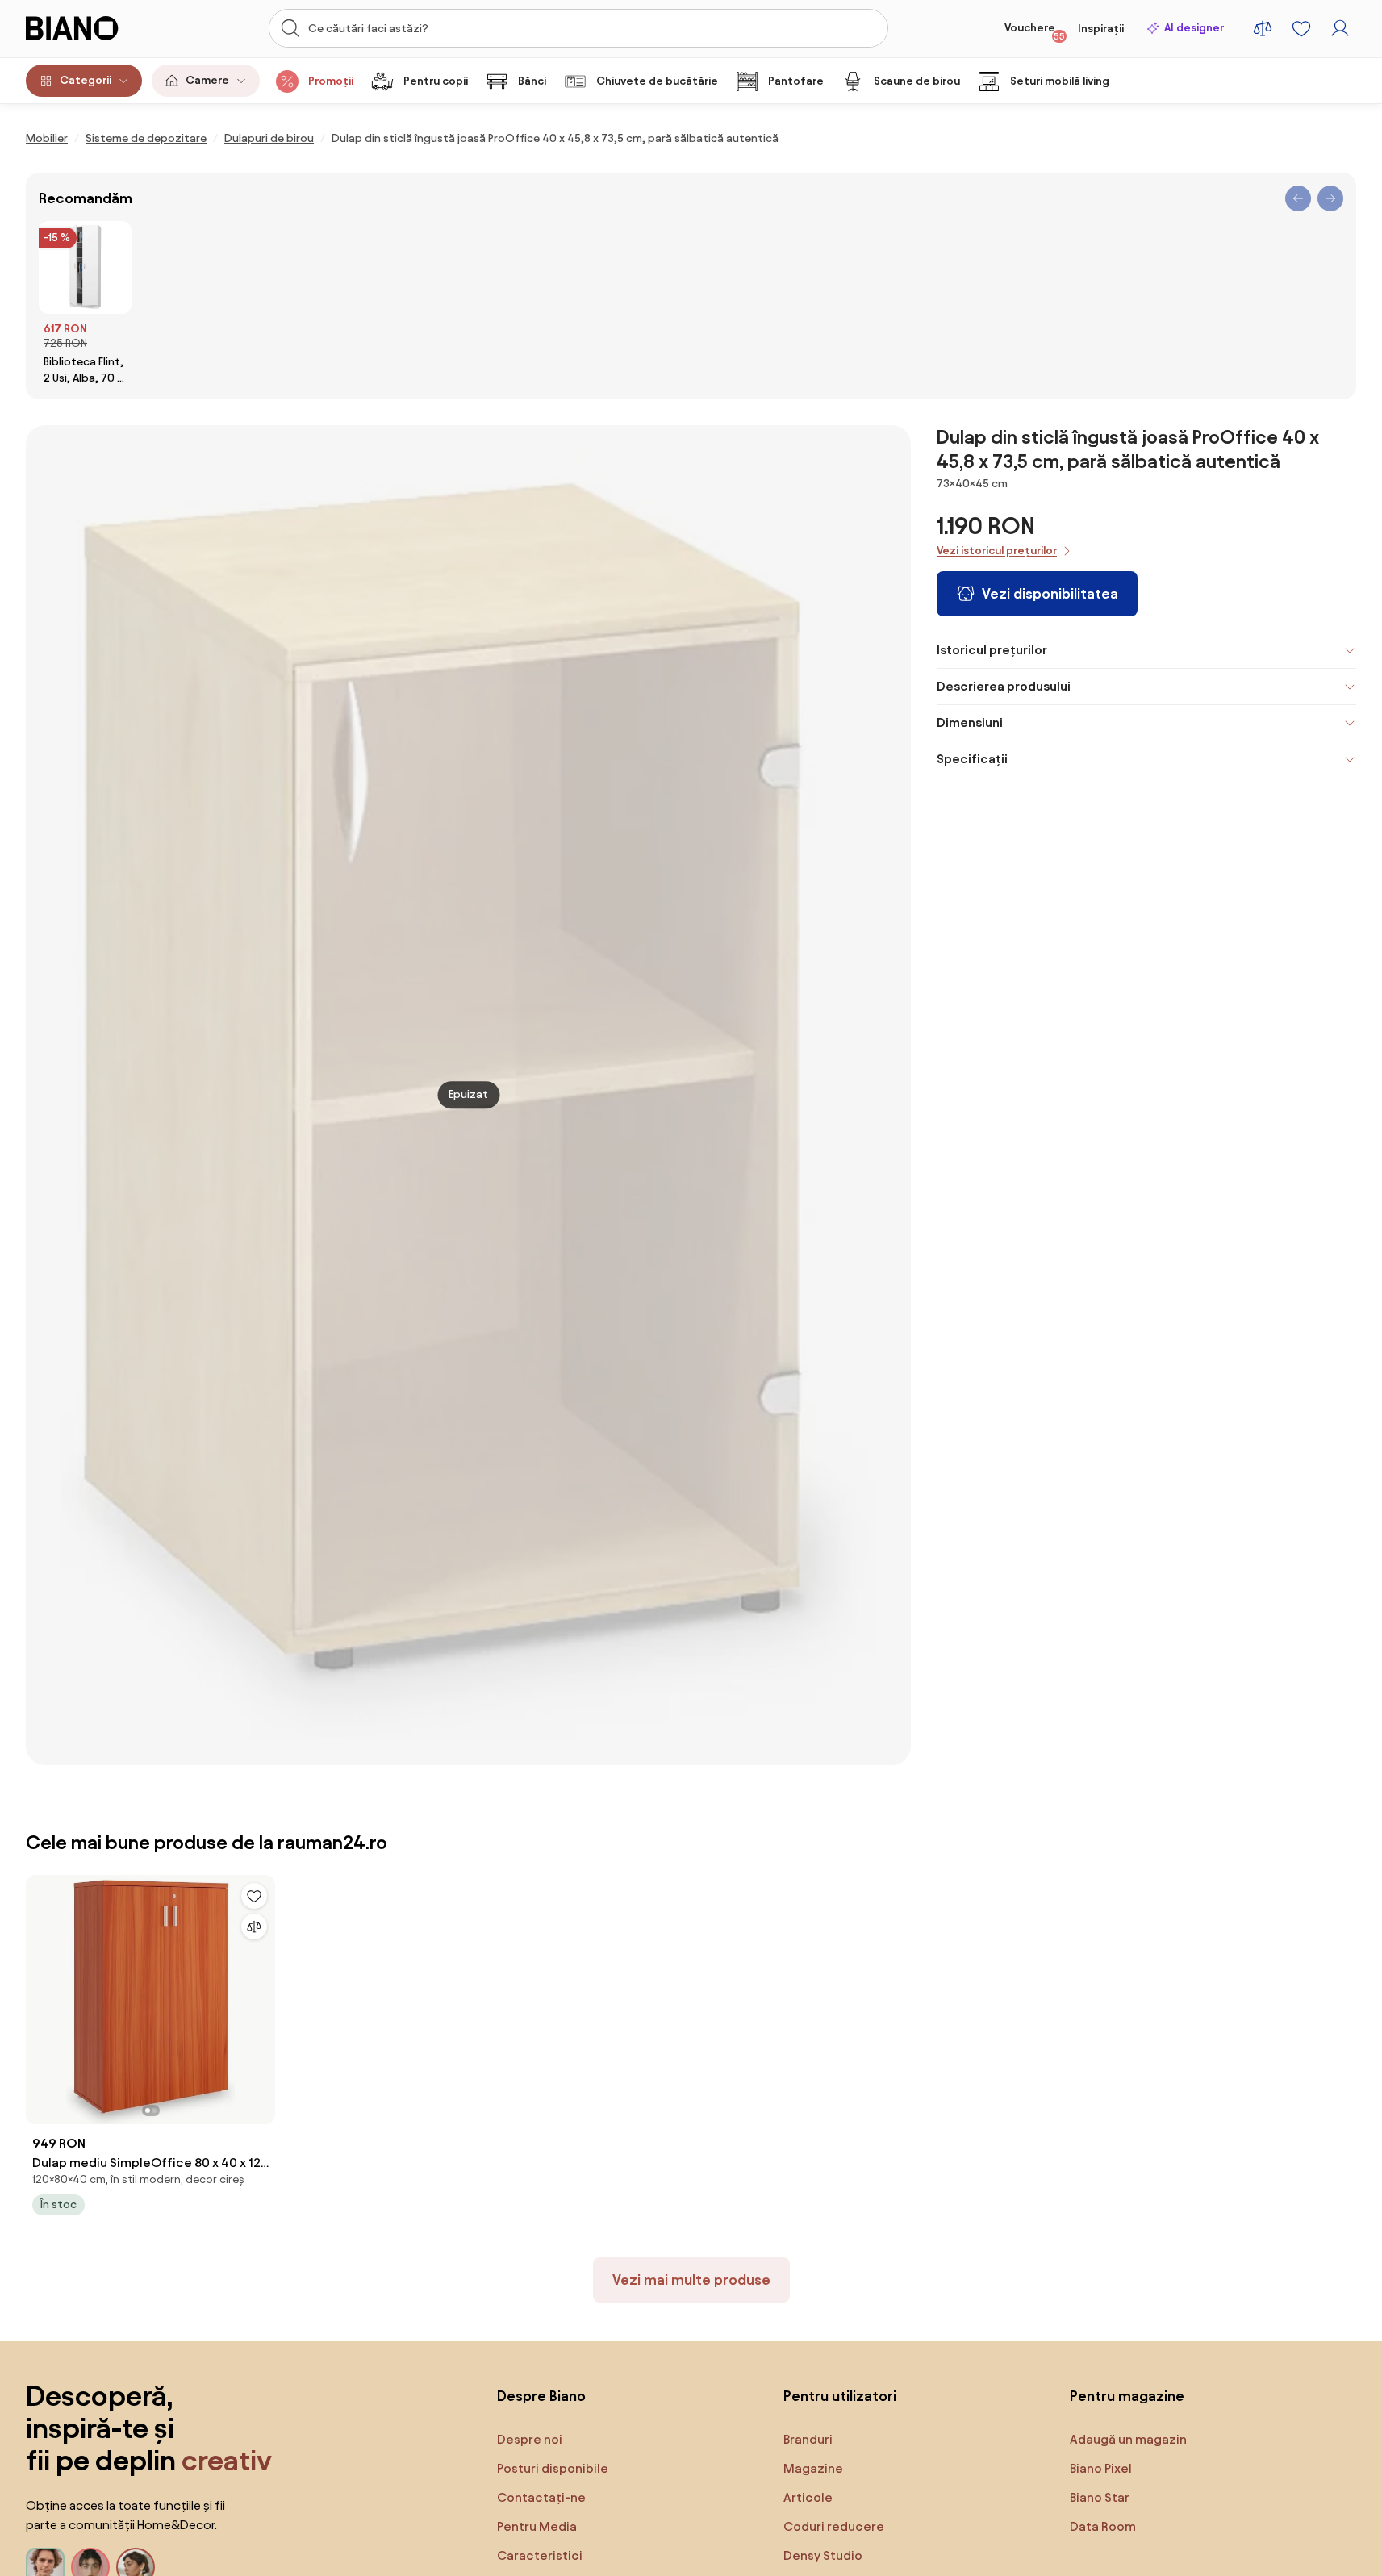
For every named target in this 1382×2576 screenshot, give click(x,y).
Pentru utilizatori (840, 2396)
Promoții (331, 81)
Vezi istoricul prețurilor (997, 551)
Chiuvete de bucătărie (657, 81)
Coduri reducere (834, 2526)
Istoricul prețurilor (992, 650)
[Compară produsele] (1263, 28)
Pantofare (796, 81)
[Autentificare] (1340, 28)
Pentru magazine (1127, 2396)
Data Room (1103, 2526)
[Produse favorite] (1301, 28)
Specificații (972, 759)
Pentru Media (537, 2526)
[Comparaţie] (254, 1927)
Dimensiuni (970, 722)
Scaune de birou (917, 81)
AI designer (1194, 28)
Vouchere (1035, 31)
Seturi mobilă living (1060, 81)
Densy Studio (823, 2555)
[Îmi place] (254, 1896)
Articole (808, 2497)
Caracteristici (540, 2555)
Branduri (808, 2439)
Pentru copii (436, 81)
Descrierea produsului (1004, 686)
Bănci (532, 81)
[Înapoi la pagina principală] (94, 28)
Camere (207, 80)
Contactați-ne (541, 2497)
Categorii (86, 80)
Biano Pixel (1101, 2468)
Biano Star (1100, 2497)
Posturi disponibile (553, 2468)
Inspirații (1101, 29)
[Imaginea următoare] (262, 1994)
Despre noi (530, 2439)
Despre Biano (541, 2396)
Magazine (813, 2468)
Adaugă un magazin (1128, 2439)
